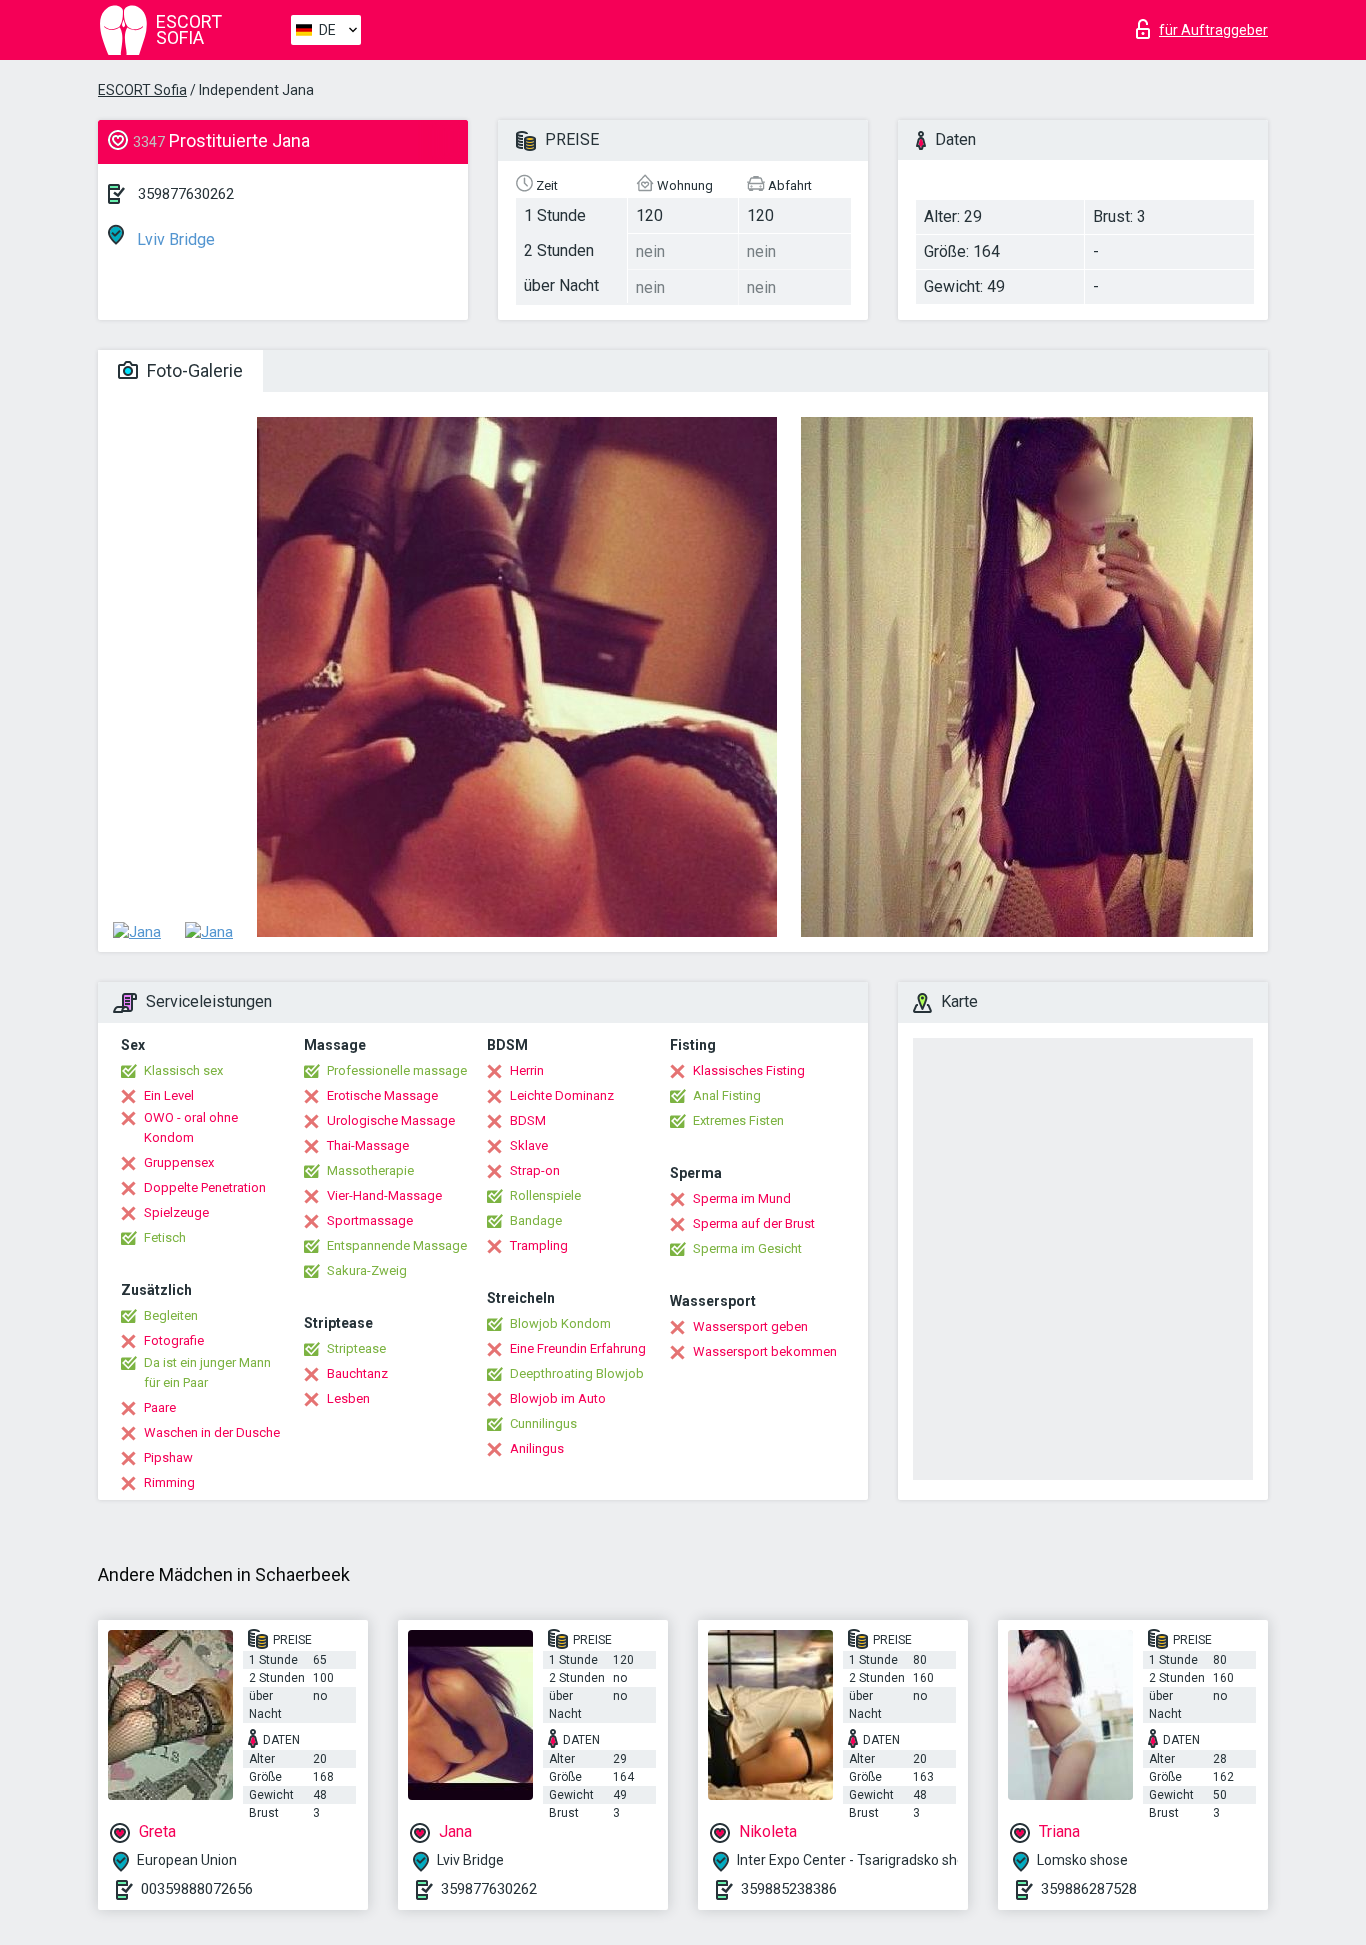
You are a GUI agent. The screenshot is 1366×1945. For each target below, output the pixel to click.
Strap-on (535, 1170)
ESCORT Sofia (142, 90)
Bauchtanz (357, 1373)
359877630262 (186, 194)
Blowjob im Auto (558, 1398)
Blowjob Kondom (560, 1323)
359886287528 (1089, 1889)
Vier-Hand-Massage (384, 1195)
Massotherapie (370, 1170)
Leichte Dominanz (562, 1095)
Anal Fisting (727, 1095)
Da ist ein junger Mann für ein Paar (207, 1372)
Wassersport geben (750, 1326)
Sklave (529, 1145)
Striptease (356, 1348)
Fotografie (174, 1340)
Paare (160, 1407)
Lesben (348, 1398)
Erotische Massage (382, 1095)
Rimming (169, 1482)
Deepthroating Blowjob (577, 1373)
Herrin (527, 1070)
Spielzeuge (176, 1212)
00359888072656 (197, 1889)
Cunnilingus (543, 1423)
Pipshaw (168, 1457)
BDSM (528, 1120)
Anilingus (537, 1448)
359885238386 (789, 1889)
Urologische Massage (391, 1120)
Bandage (536, 1220)
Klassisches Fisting (749, 1070)
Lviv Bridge (174, 239)
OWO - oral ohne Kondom (191, 1127)
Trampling (539, 1245)
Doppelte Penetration (205, 1187)
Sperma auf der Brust (754, 1223)
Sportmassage (370, 1220)
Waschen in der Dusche (212, 1432)
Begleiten (171, 1315)
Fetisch (165, 1237)
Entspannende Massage (397, 1245)
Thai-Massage (368, 1145)
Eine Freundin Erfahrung (578, 1348)
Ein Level (169, 1095)
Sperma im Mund (742, 1198)
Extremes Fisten (738, 1120)
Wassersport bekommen (765, 1351)
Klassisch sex (183, 1070)
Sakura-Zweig (367, 1270)
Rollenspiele (545, 1195)
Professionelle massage (397, 1070)
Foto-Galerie (193, 370)
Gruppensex (179, 1162)
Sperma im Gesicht (747, 1248)
